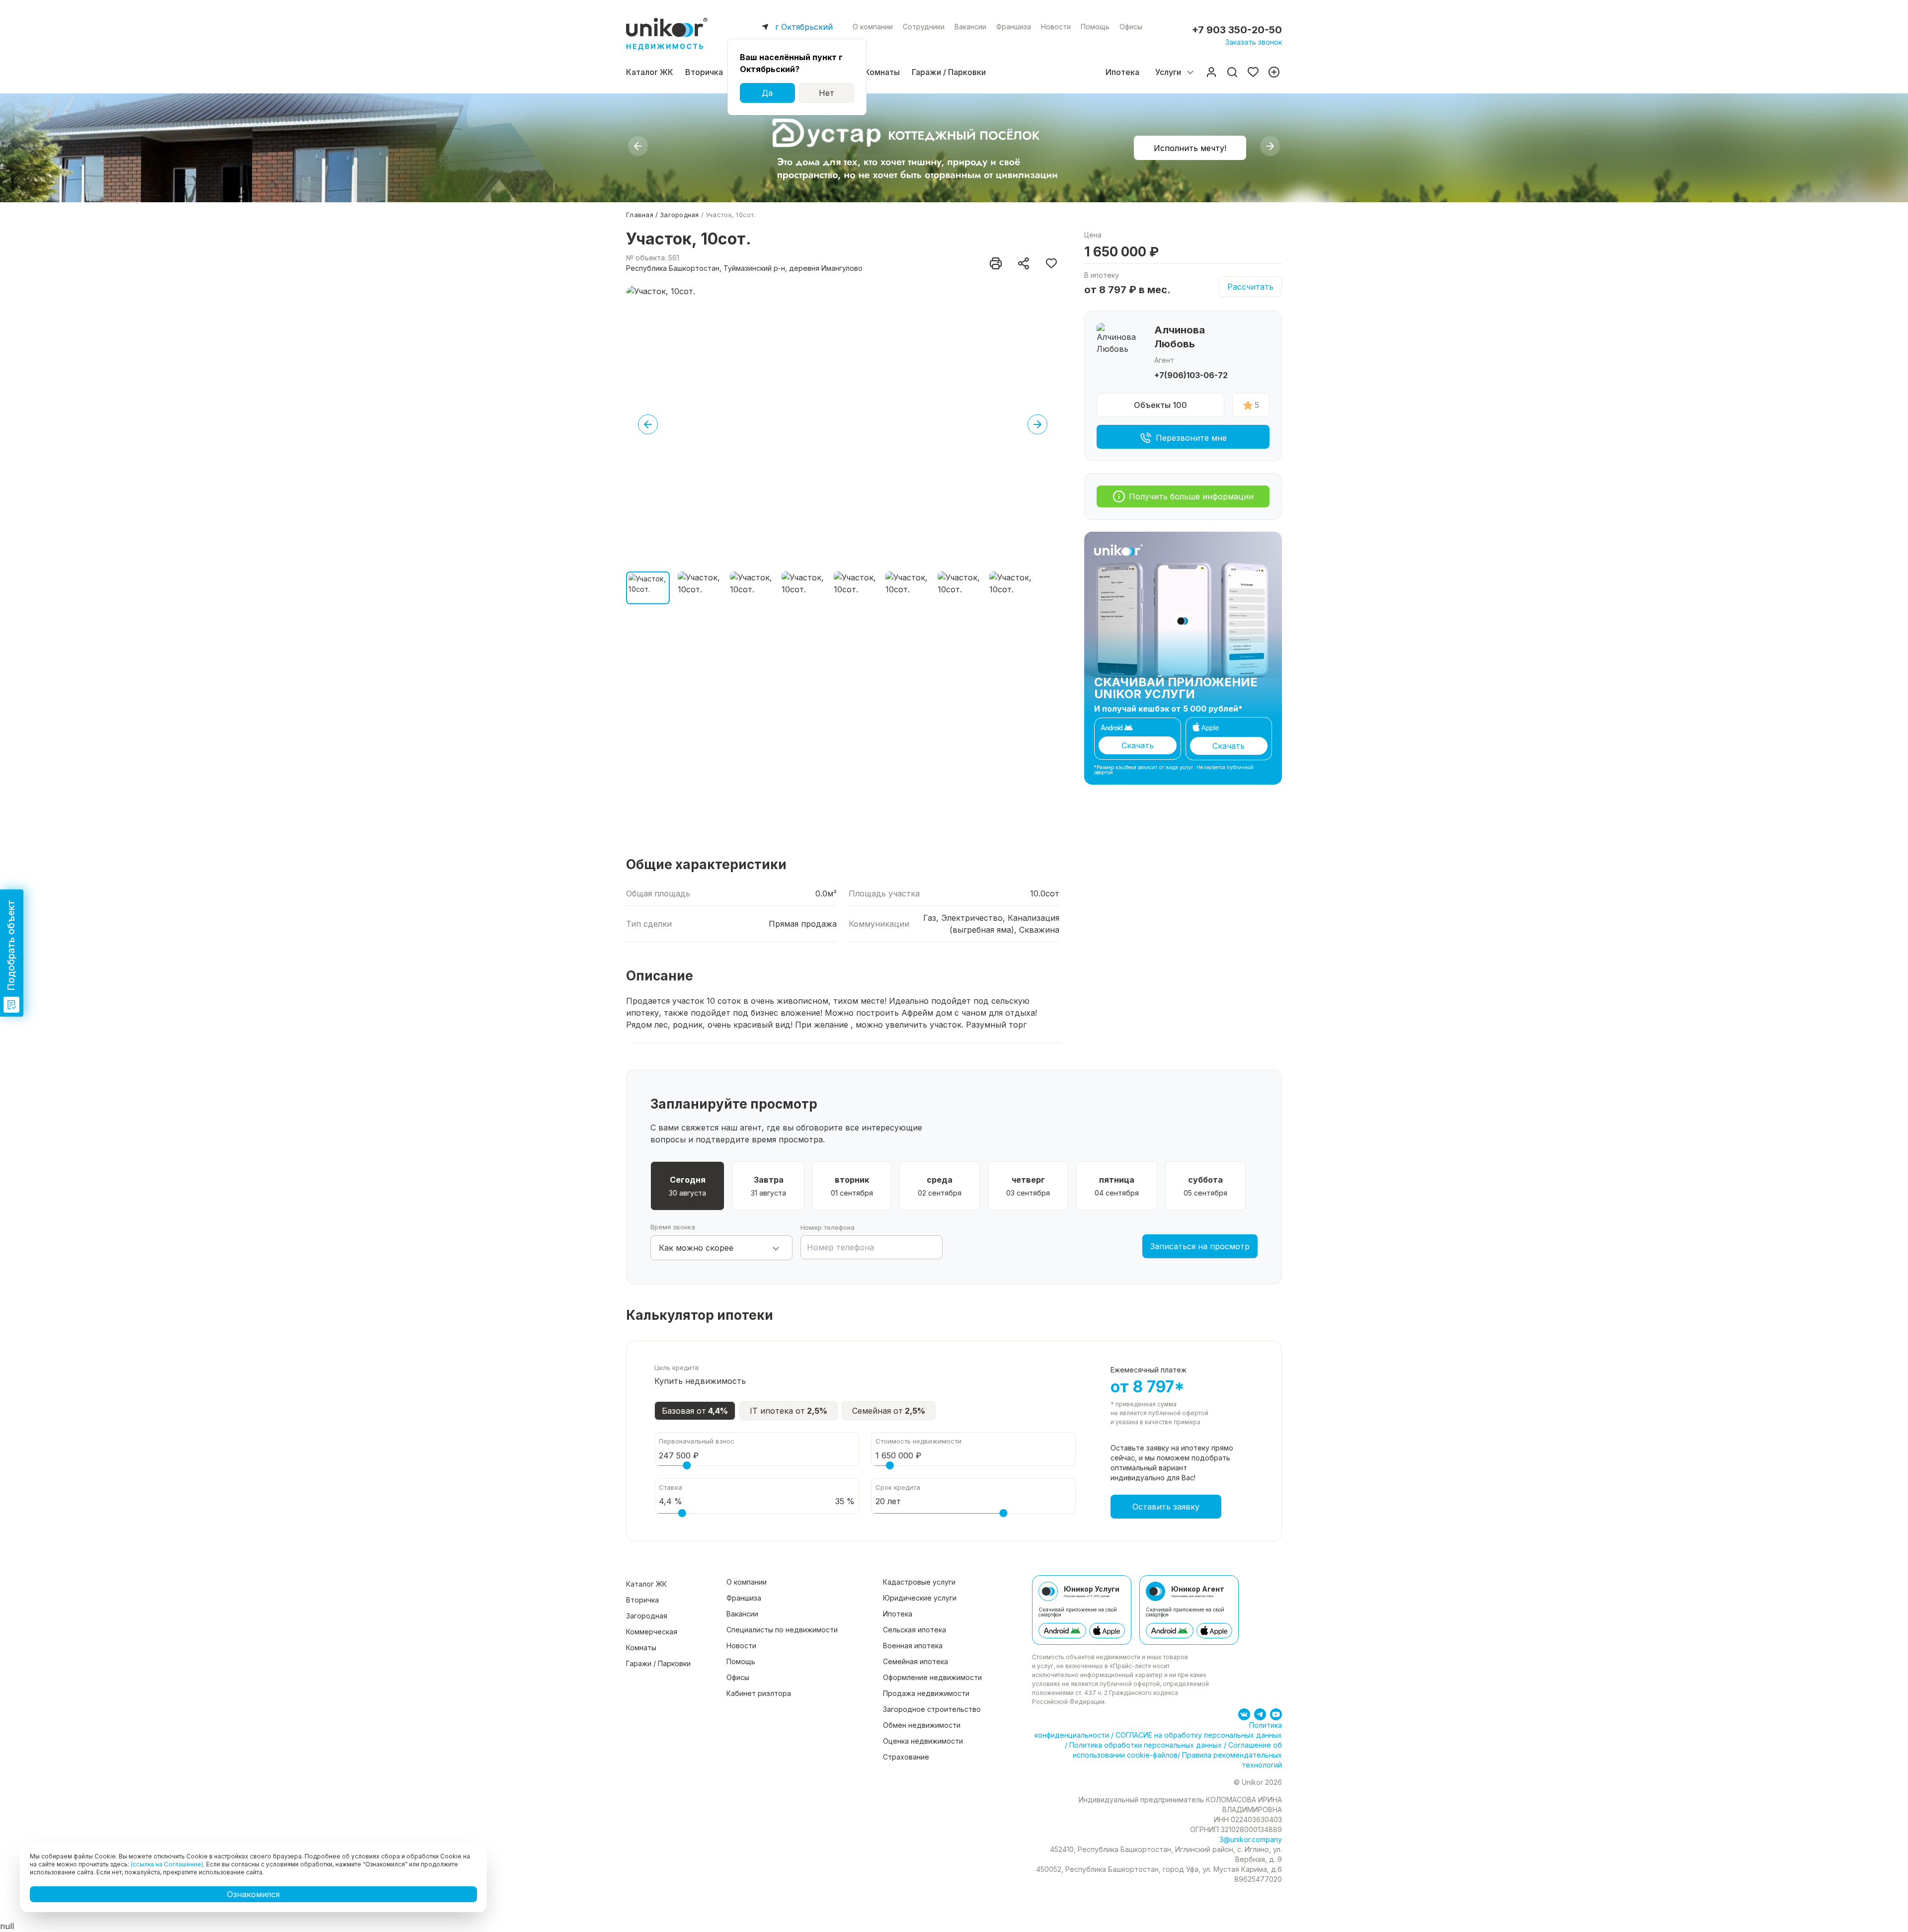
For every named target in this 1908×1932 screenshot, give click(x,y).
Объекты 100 (1160, 405)
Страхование (906, 1757)
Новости (1056, 27)
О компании (873, 27)
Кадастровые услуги (919, 1582)
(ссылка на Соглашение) (167, 1864)
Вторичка (704, 72)
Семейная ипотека (915, 1661)
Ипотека (1122, 72)
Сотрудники (924, 27)
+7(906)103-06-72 (1191, 375)
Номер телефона (828, 1227)
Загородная (679, 215)
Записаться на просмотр (1200, 1246)
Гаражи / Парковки (949, 72)
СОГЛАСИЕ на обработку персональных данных (1198, 1735)
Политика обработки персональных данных (1146, 1745)
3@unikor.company (1251, 1839)
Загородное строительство (932, 1709)
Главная (640, 215)
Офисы (1131, 27)
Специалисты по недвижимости (782, 1630)
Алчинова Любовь (1180, 337)
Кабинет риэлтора (759, 1693)
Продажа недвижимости (926, 1693)
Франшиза (1014, 27)
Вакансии (970, 27)
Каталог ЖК (650, 72)
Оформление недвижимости (932, 1677)
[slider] (687, 1465)
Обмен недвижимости (922, 1725)
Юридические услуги (920, 1598)
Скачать (1138, 745)
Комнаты (882, 72)
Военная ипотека (913, 1646)
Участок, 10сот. (731, 215)
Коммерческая (652, 1632)
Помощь (1095, 27)
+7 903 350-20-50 (1237, 30)
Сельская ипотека (914, 1630)
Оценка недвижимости (923, 1741)
